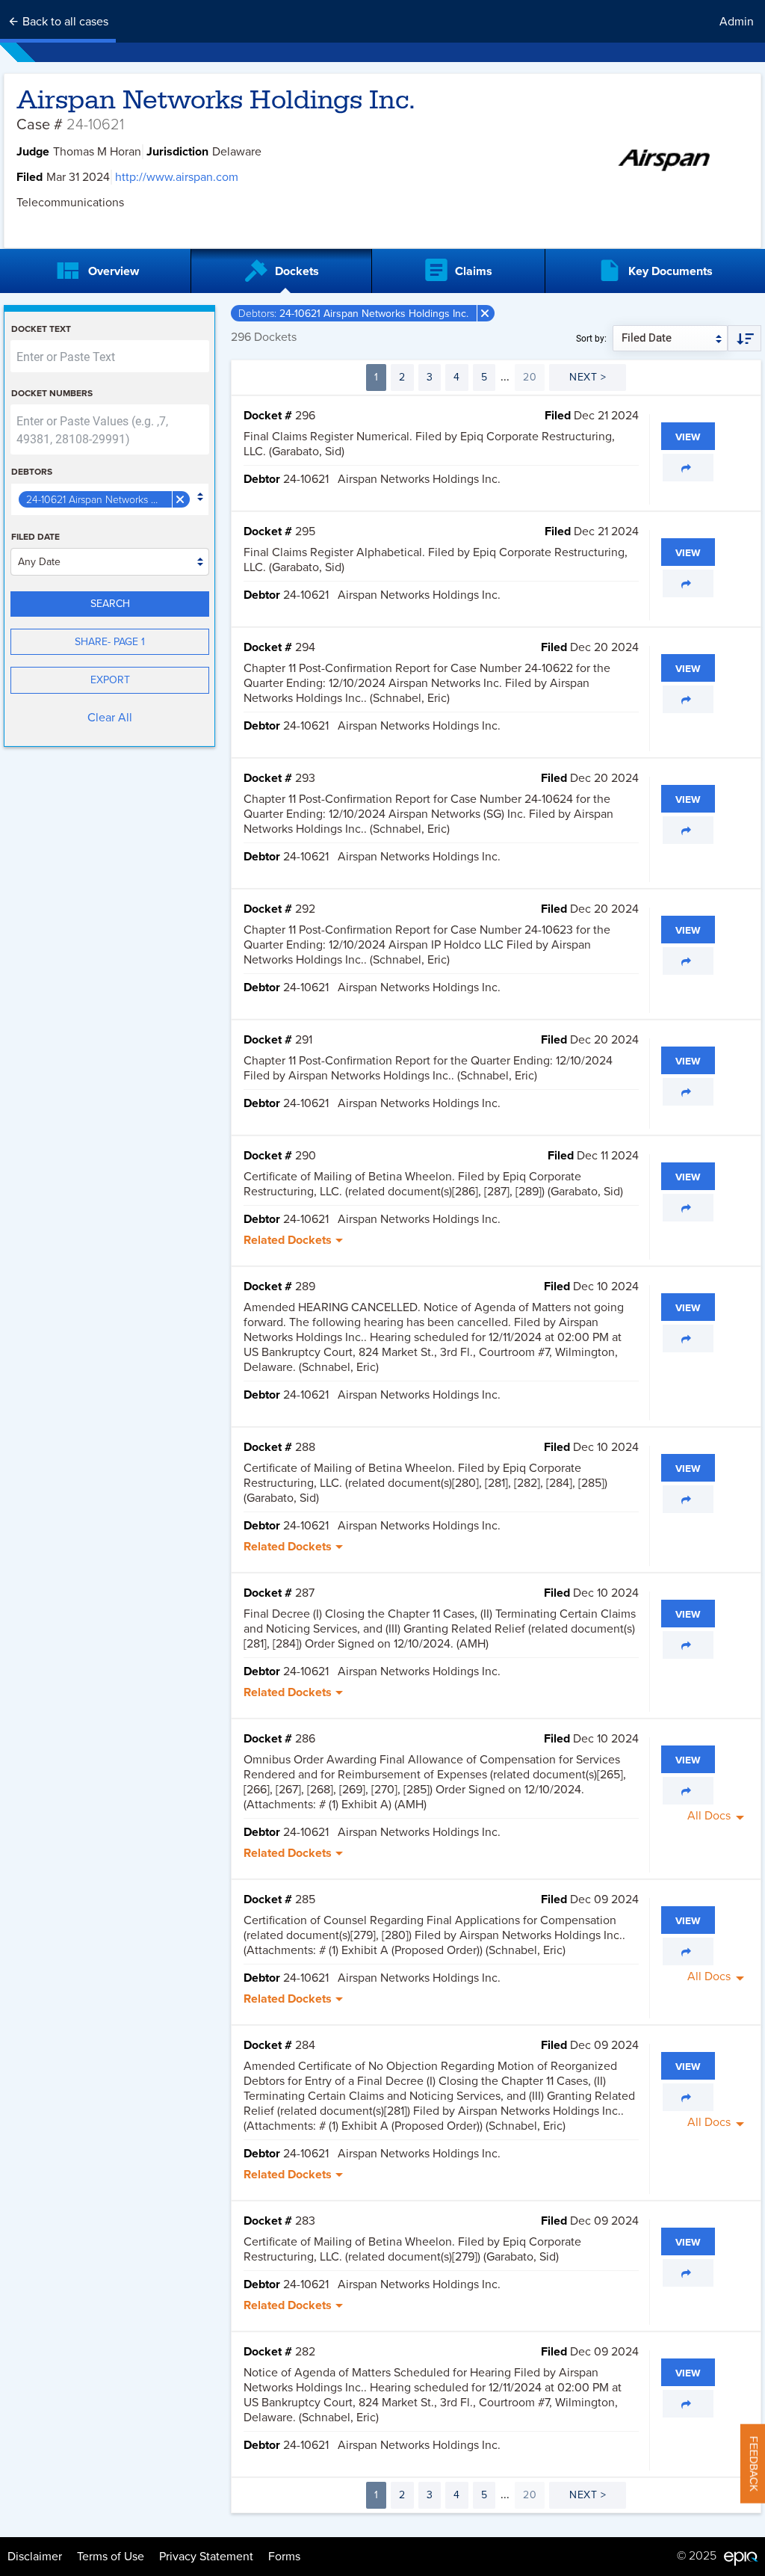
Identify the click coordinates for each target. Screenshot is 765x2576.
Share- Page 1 (110, 642)
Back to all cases (64, 22)
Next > (588, 377)
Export (110, 680)
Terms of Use (111, 2557)
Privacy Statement (206, 2557)
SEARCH (110, 604)
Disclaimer (35, 2557)
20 (530, 377)
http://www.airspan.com (177, 177)
